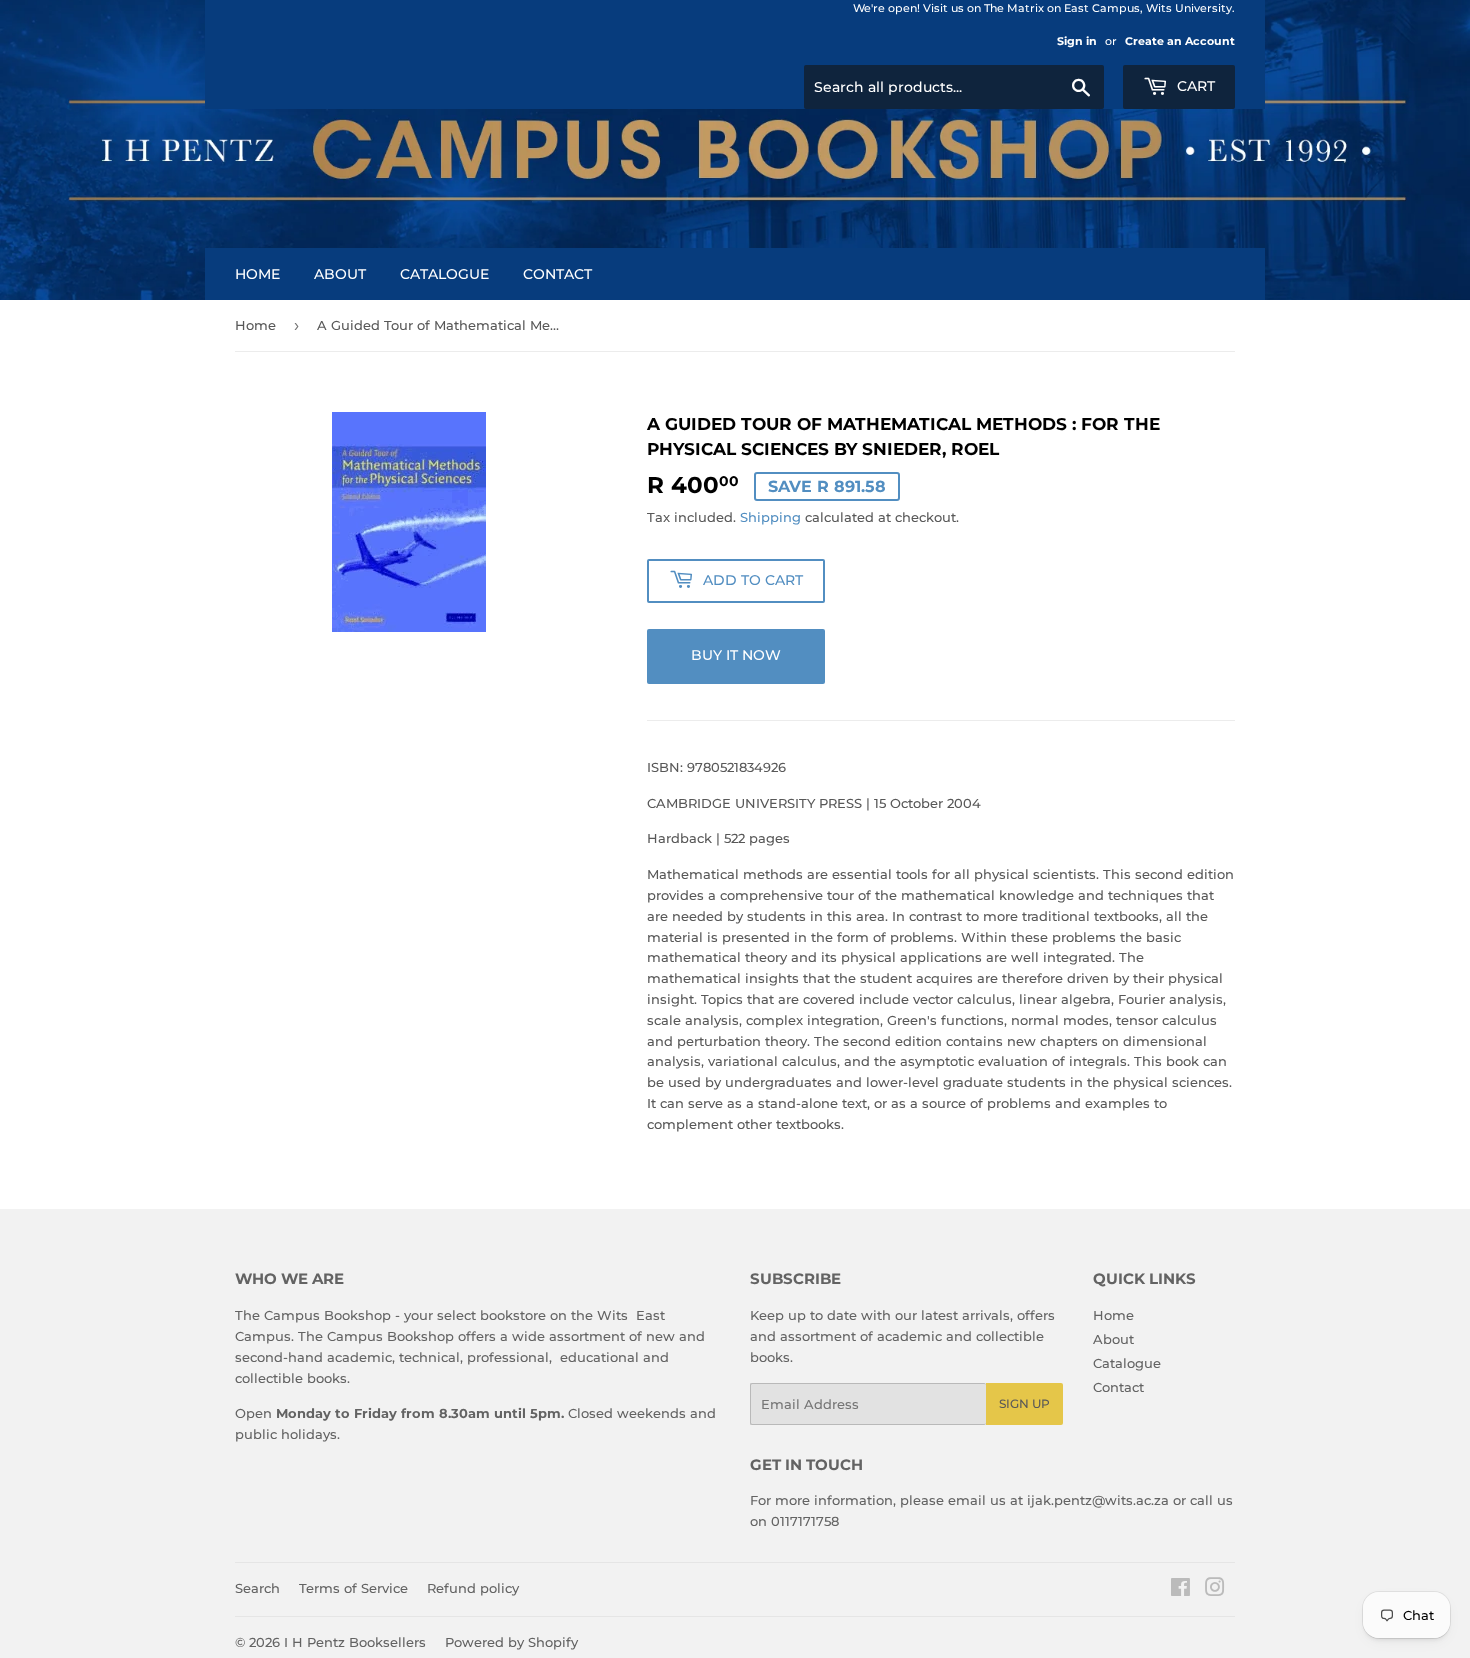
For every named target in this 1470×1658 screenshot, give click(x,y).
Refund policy (473, 1588)
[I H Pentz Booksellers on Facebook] (1180, 1590)
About (340, 274)
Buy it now (736, 655)
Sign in (1077, 41)
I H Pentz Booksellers (355, 1642)
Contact (557, 274)
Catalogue (444, 274)
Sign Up (1024, 1403)
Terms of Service (353, 1588)
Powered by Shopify (511, 1642)
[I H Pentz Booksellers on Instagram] (1215, 1590)
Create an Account (1180, 41)
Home (257, 274)
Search (257, 1588)
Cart (1194, 86)
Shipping (770, 517)
